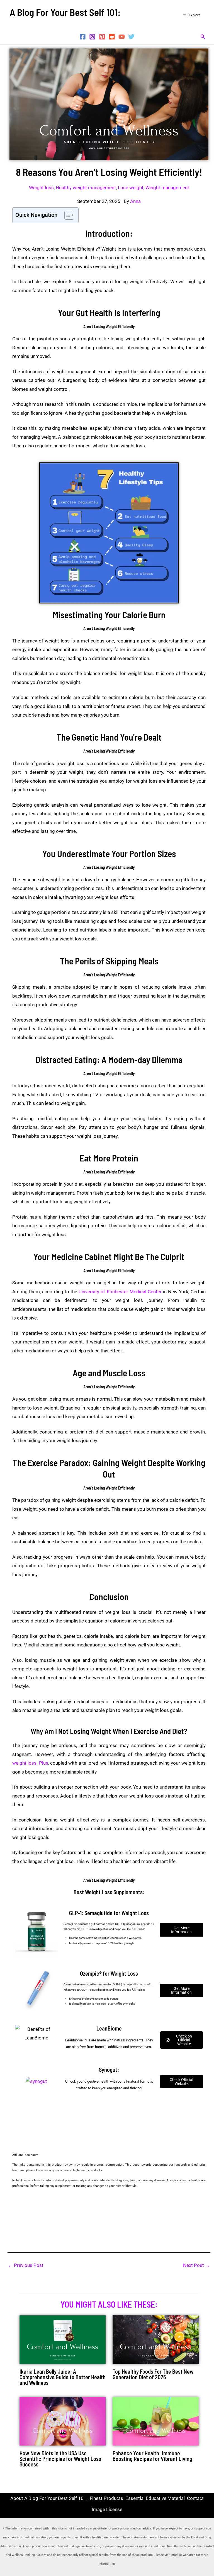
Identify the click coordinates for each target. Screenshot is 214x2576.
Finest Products (106, 2498)
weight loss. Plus (30, 1763)
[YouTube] (122, 37)
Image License (107, 2509)
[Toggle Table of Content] (66, 215)
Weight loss (41, 188)
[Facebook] (83, 37)
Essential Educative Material (155, 2498)
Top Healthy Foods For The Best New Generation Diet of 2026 (153, 2374)
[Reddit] (112, 37)
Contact (195, 2498)
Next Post (196, 2265)
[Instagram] (92, 37)
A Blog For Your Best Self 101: (65, 12)
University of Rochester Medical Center (120, 1292)
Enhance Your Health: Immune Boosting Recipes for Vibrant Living (152, 2456)
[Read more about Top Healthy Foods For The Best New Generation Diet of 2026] (156, 2339)
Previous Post (26, 2265)
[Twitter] (131, 37)
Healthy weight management (86, 188)
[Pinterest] (102, 37)
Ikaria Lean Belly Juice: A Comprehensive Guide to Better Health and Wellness (63, 2377)
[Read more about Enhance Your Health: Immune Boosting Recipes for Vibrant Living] (156, 2421)
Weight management (167, 188)
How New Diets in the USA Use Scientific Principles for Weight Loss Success (60, 2459)
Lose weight (131, 188)
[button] (203, 37)
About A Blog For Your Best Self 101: (49, 2498)
